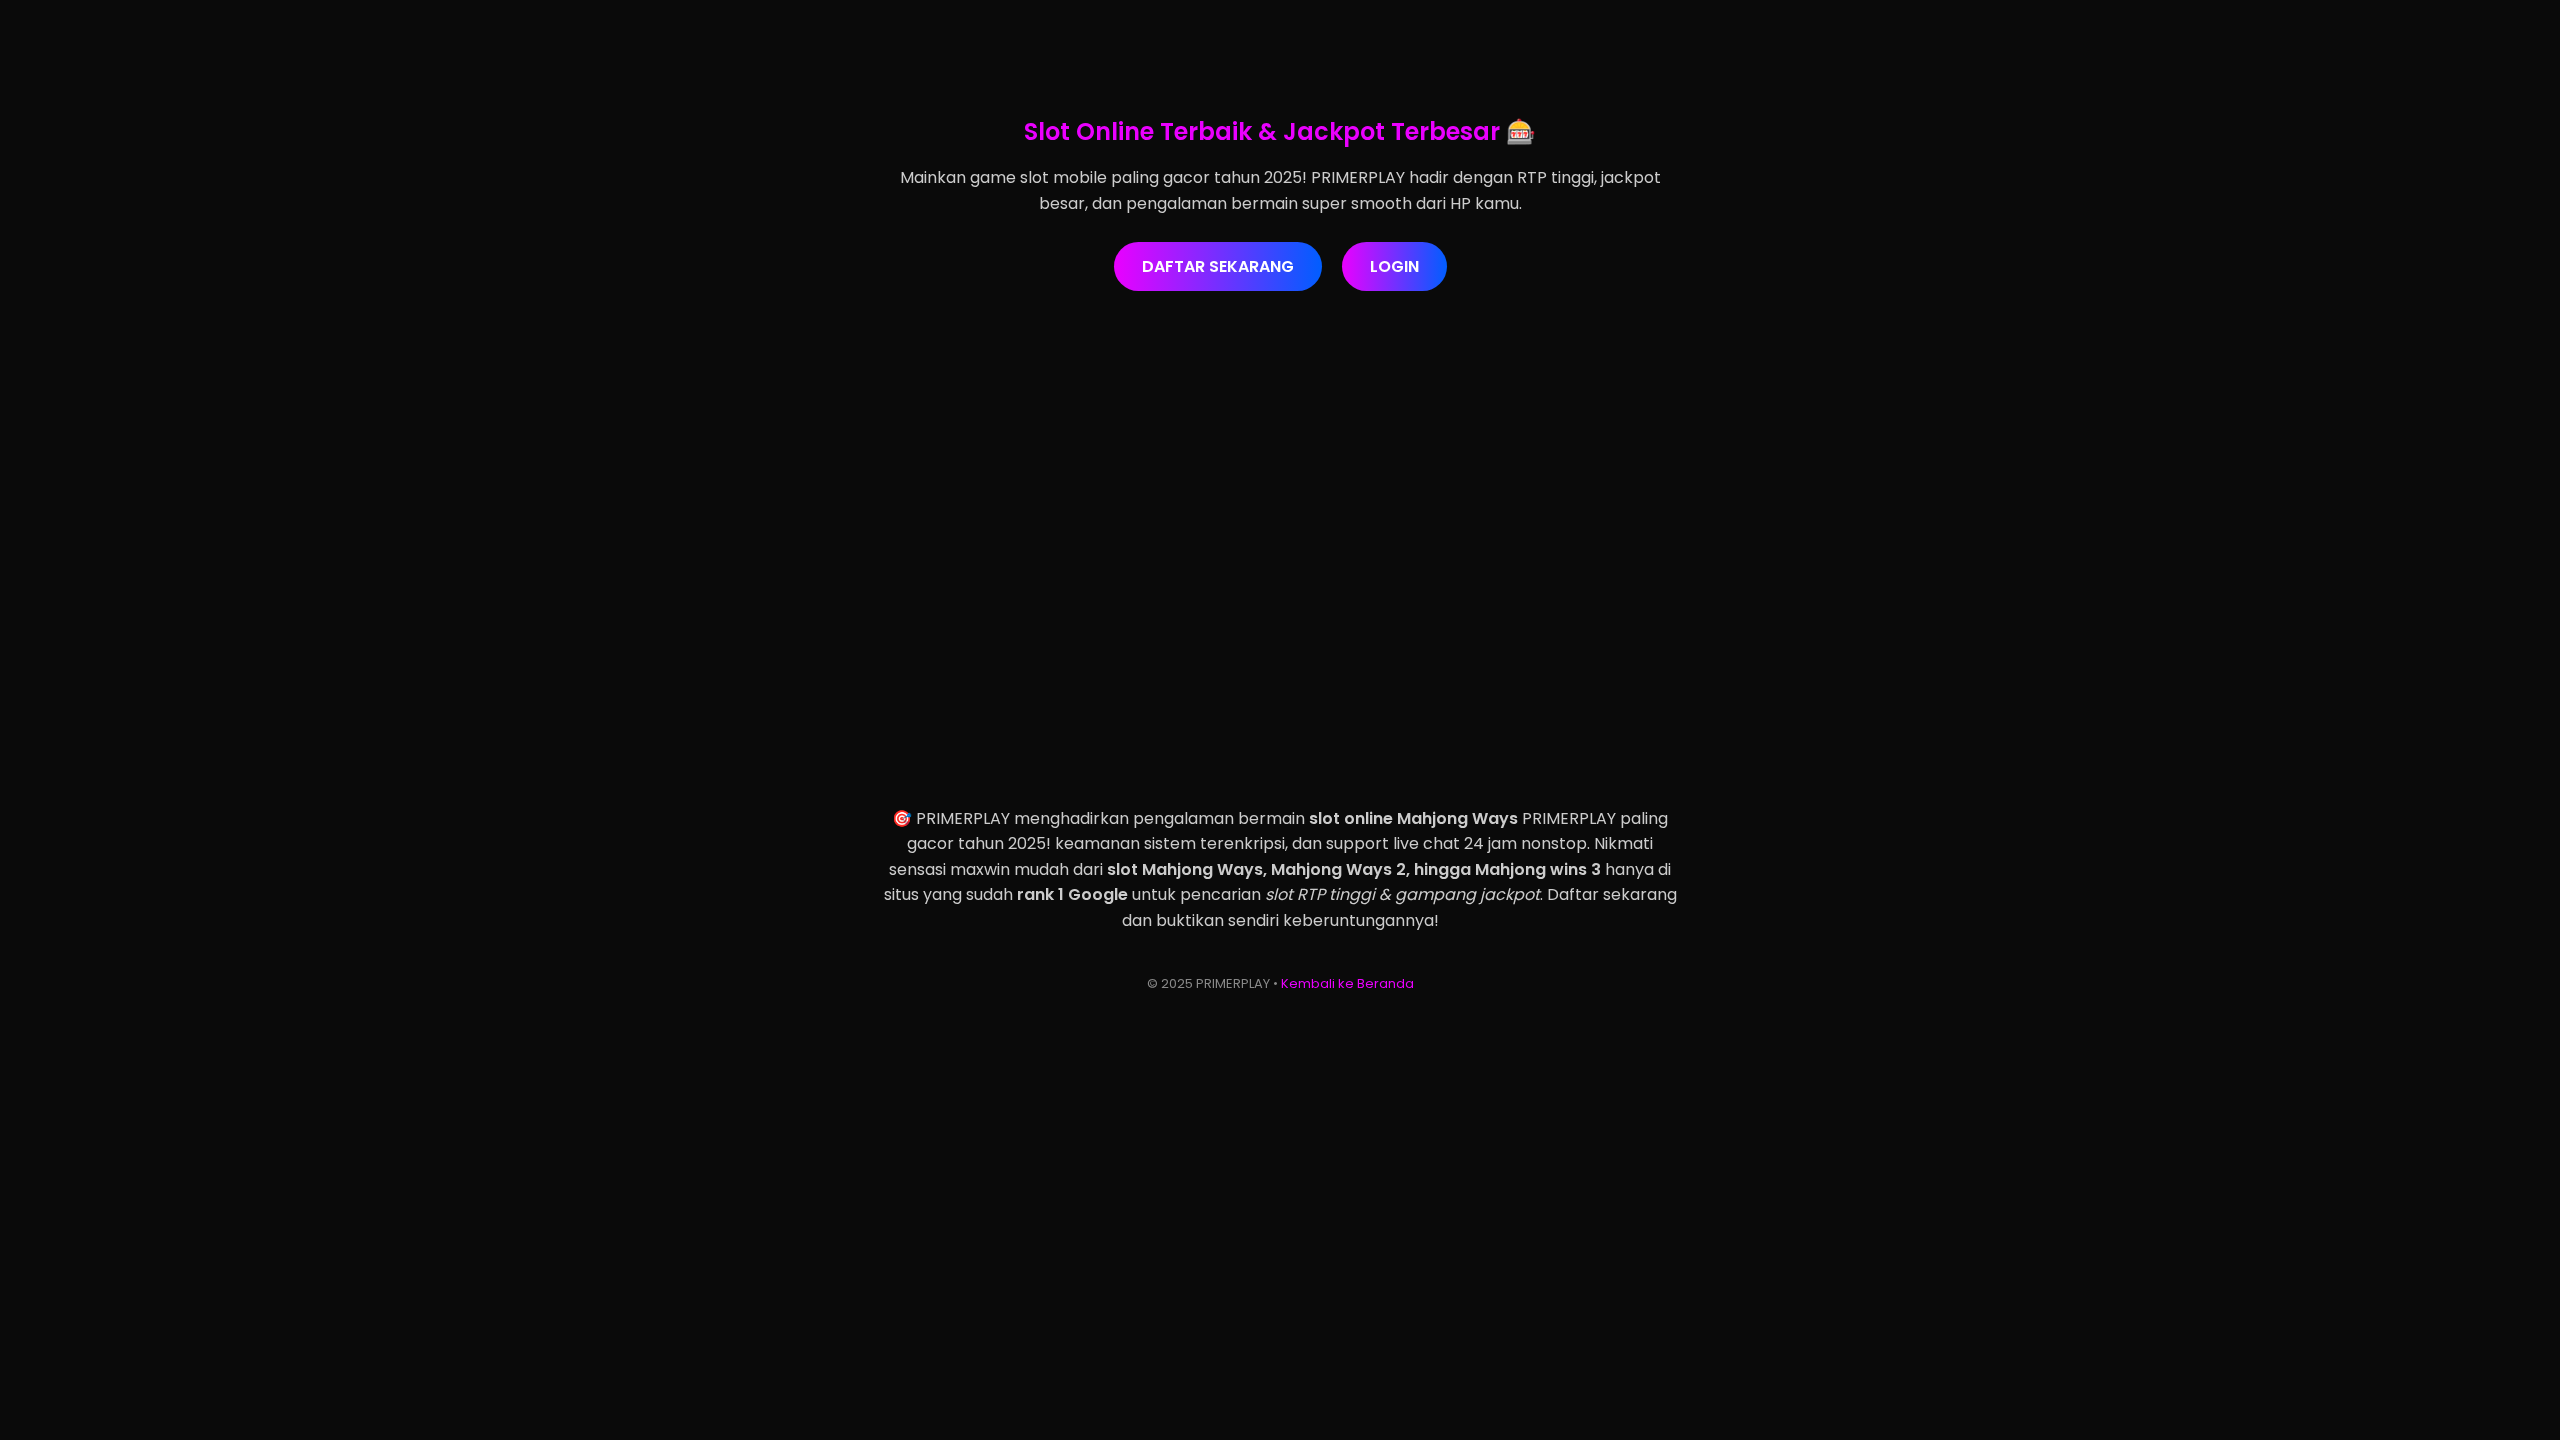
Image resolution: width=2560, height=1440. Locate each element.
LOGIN (1394, 266)
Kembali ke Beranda (1347, 983)
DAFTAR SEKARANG (1218, 266)
